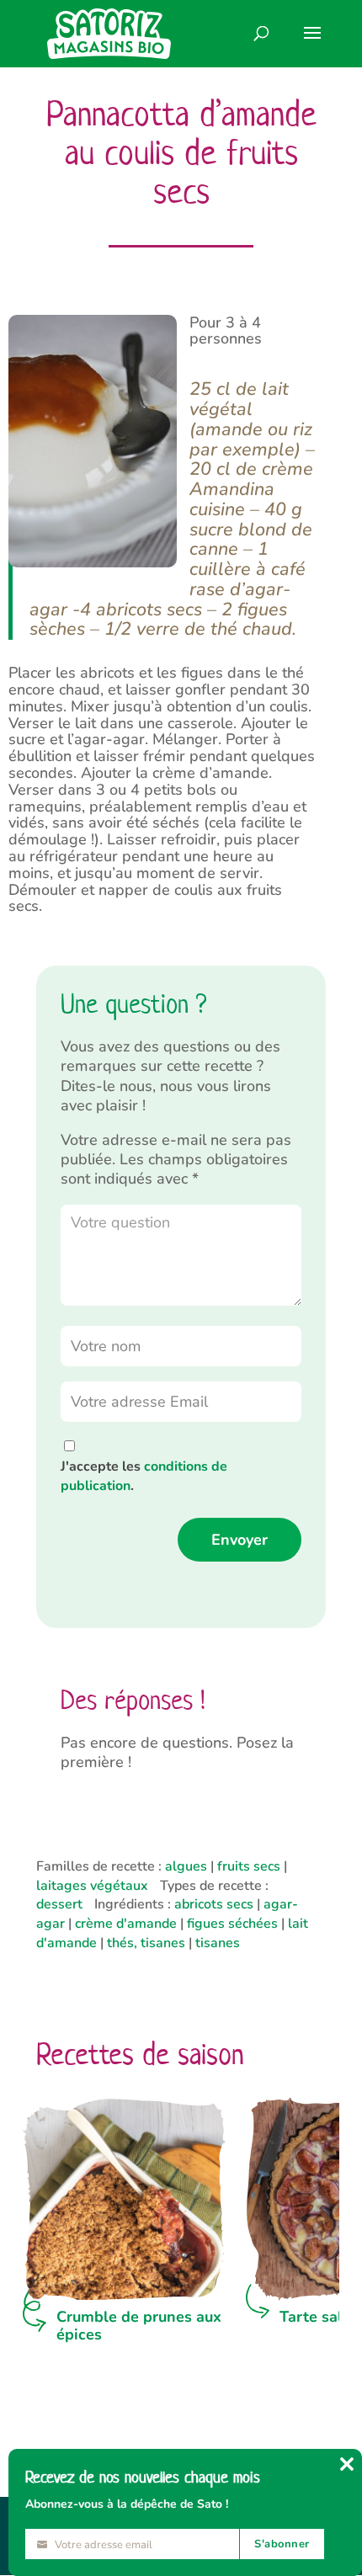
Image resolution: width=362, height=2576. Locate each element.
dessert (59, 1904)
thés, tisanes (146, 1943)
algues (186, 1866)
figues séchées (232, 1924)
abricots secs (214, 1904)
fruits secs (249, 1866)
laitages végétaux (92, 1886)
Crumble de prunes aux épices (139, 2326)
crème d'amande (126, 1924)
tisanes (218, 1943)
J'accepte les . (144, 1476)
